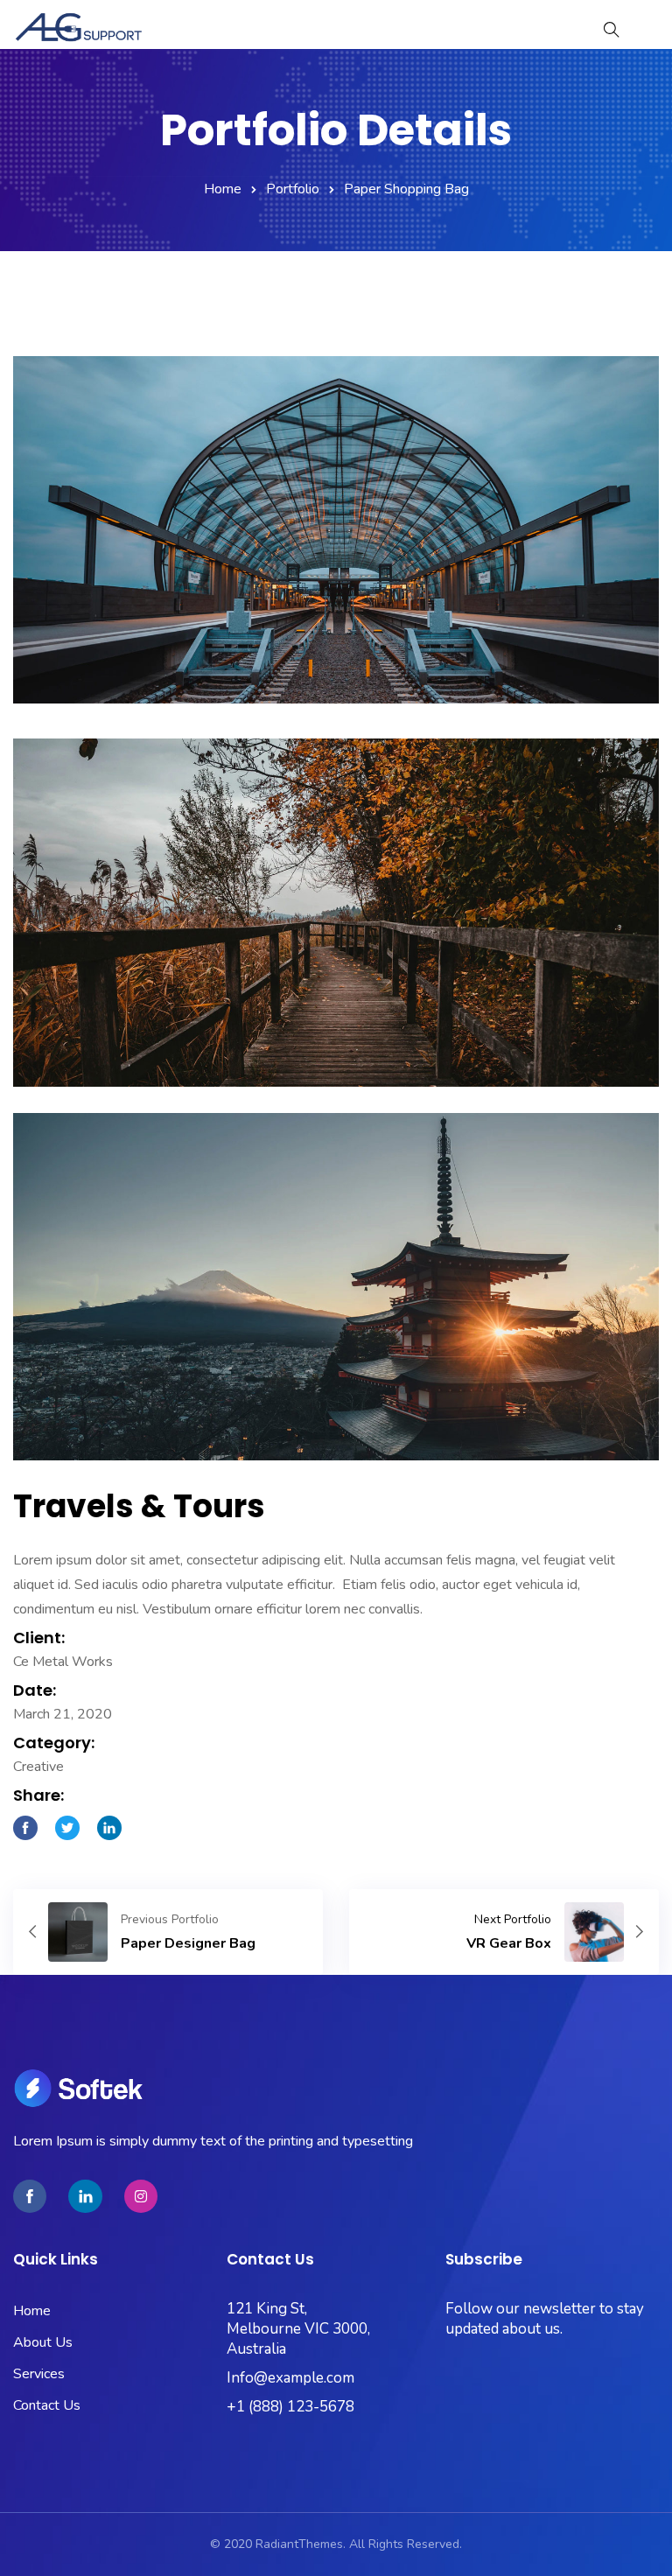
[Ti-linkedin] (85, 2196)
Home (223, 189)
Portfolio (293, 189)
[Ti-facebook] (30, 2196)
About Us (43, 2342)
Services (39, 2374)
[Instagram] (141, 2196)
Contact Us (47, 2405)
